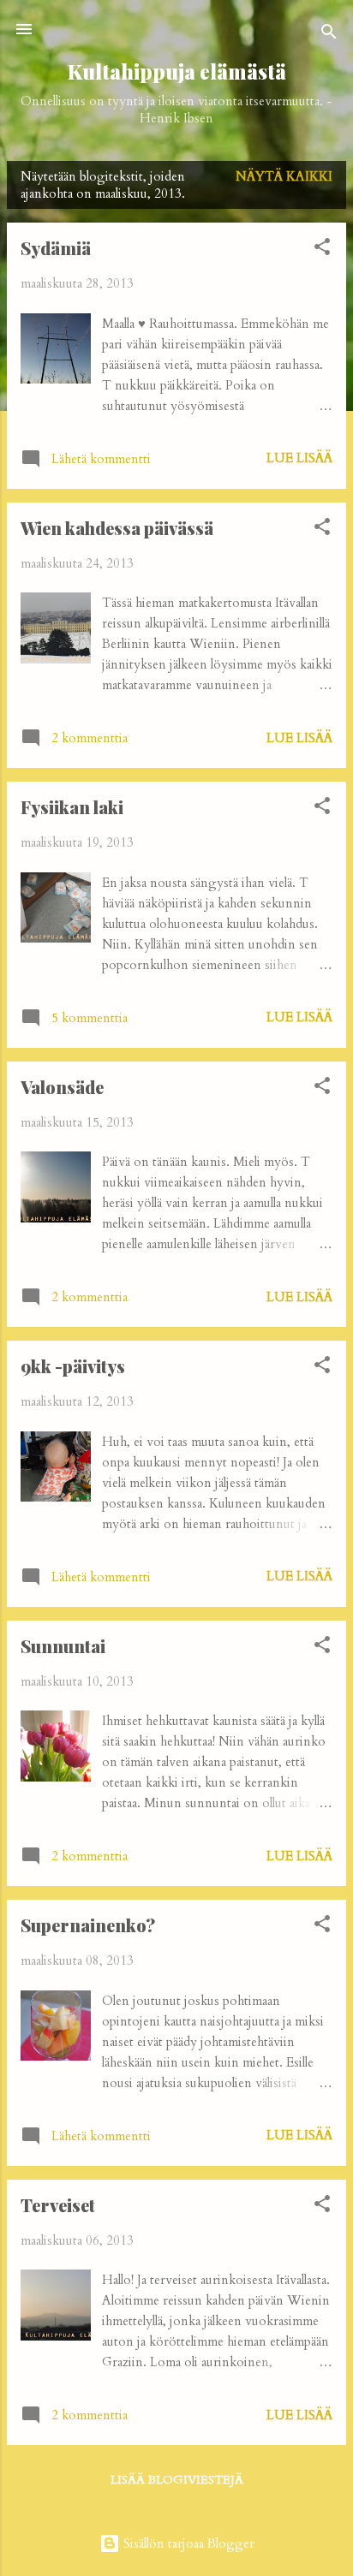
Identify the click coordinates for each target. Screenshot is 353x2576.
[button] (322, 250)
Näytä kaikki (284, 176)
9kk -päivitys (73, 1366)
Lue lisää (299, 458)
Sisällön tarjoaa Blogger (187, 2543)
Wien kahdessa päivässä (117, 528)
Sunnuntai (63, 1646)
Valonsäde (62, 1087)
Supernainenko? (88, 1925)
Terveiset (58, 2205)
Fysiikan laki (72, 807)
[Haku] (329, 35)
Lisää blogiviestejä (177, 2480)
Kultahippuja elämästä (177, 71)
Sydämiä (56, 248)
